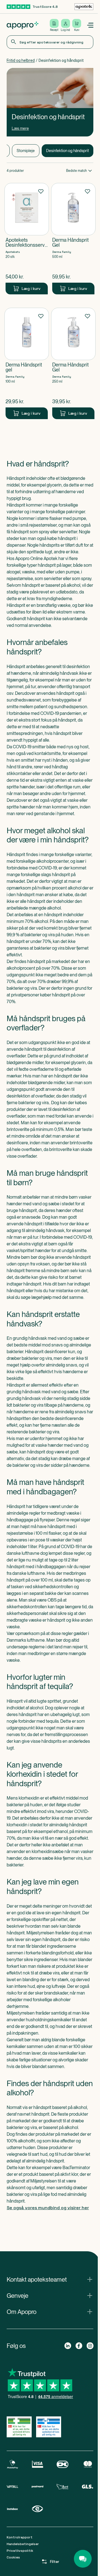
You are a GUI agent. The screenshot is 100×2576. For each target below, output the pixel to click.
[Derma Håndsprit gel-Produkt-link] (27, 363)
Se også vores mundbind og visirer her (48, 2208)
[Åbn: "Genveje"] (50, 2296)
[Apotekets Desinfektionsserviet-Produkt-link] (27, 239)
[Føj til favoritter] (41, 191)
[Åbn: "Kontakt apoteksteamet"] (50, 2279)
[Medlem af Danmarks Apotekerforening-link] (84, 7)
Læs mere (20, 128)
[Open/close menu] (90, 25)
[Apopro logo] (22, 25)
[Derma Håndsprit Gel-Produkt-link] (73, 239)
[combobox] (50, 42)
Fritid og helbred (21, 60)
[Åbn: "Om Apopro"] (50, 2312)
